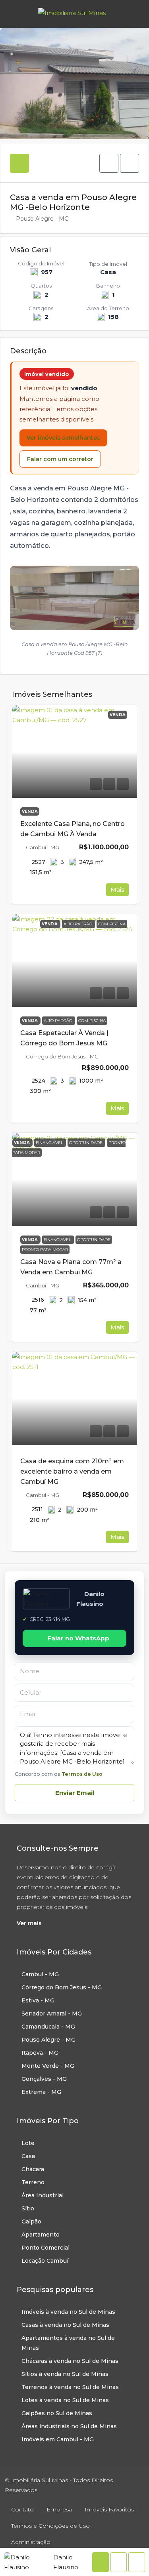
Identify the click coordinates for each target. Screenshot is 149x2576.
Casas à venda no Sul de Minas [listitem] (65, 2325)
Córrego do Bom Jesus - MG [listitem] (62, 1987)
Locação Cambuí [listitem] (45, 2261)
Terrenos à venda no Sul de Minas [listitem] (70, 2387)
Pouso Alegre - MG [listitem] (48, 2040)
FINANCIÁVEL (58, 1240)
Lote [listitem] (28, 2143)
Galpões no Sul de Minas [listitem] (57, 2413)
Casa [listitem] (28, 2156)
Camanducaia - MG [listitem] (48, 2027)
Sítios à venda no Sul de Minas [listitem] (65, 2374)
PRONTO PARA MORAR (45, 1250)
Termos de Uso (82, 1774)
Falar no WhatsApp (78, 1638)
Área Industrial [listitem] (43, 2195)
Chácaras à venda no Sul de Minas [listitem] (70, 2361)
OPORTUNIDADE (94, 1240)
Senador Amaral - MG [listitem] (52, 2014)
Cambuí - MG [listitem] (40, 1974)
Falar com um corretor (60, 459)
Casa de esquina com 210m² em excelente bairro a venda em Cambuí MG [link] (72, 1471)
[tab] (19, 163)
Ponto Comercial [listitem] (45, 2248)
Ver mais (29, 1923)
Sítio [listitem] (28, 2208)
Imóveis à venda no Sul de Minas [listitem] (68, 2312)
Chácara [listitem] (33, 2169)
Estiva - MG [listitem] (38, 2000)
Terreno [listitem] (33, 2182)
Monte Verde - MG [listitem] (48, 2066)
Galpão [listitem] (31, 2221)
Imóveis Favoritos (109, 2509)
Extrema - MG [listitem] (41, 2092)
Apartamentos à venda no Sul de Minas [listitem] (68, 2343)
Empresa (59, 2509)
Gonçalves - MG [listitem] (44, 2079)
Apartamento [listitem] (41, 2235)
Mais (117, 889)
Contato (22, 2509)
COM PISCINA (92, 1021)
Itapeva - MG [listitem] (40, 2053)
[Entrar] (133, 14)
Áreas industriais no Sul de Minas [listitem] (69, 2426)
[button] (109, 163)
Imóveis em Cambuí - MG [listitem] (58, 2439)
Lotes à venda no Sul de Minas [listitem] (65, 2400)
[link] (74, 752)
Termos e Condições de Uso (50, 2526)
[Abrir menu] (13, 14)
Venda (30, 811)
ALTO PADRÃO (59, 1021)
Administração (31, 2542)
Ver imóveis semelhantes (63, 438)
